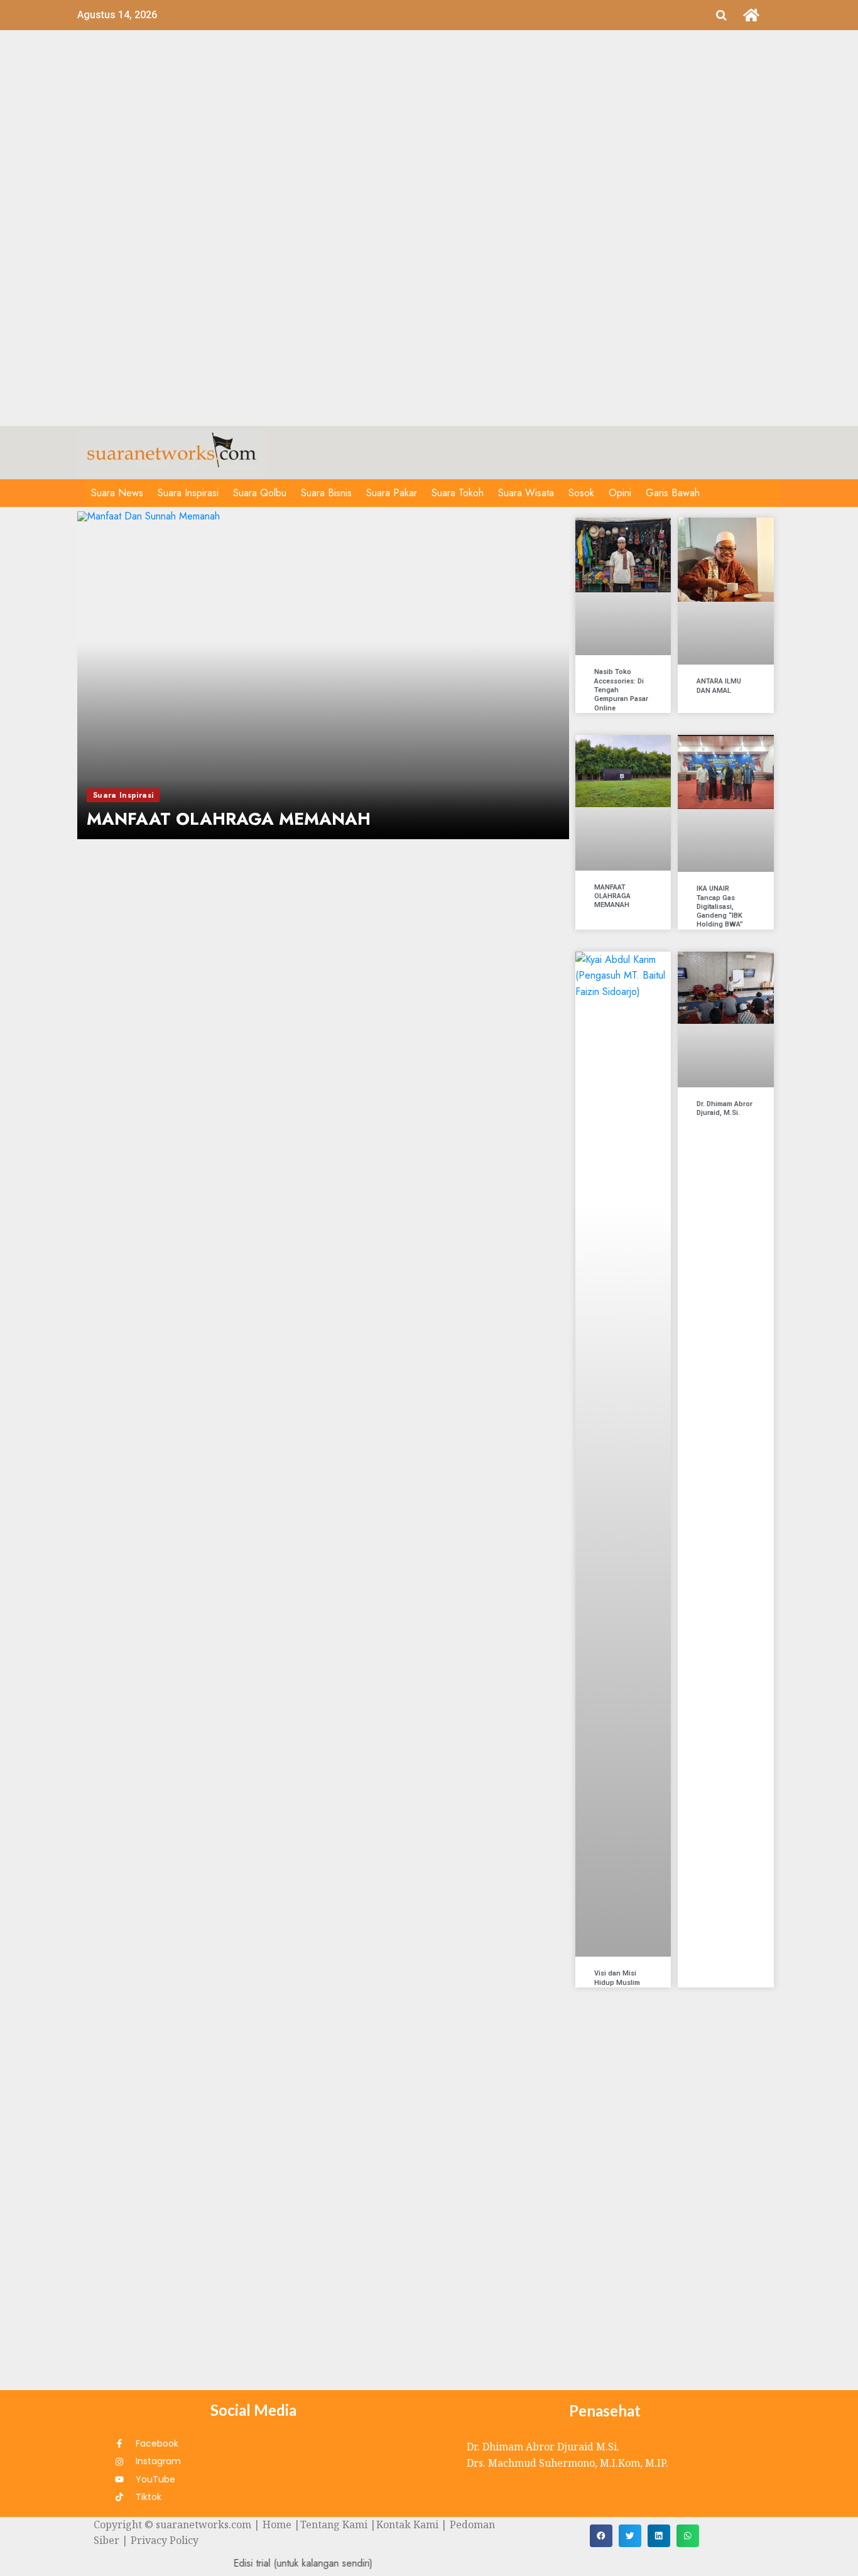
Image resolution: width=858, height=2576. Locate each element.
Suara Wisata (526, 493)
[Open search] (721, 15)
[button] (601, 2536)
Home (277, 2524)
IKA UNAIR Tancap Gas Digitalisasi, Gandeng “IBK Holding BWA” (720, 906)
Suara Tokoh (458, 493)
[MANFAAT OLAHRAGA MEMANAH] (323, 675)
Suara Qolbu (260, 493)
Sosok (581, 493)
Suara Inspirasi (188, 493)
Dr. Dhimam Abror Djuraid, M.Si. (725, 1108)
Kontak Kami (407, 2524)
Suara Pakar (392, 493)
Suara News (117, 493)
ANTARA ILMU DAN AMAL (719, 686)
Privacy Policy (165, 2540)
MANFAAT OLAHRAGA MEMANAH (612, 896)
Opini (620, 493)
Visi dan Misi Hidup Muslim (617, 1978)
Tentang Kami (334, 2524)
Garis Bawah (673, 493)
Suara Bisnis (326, 493)
